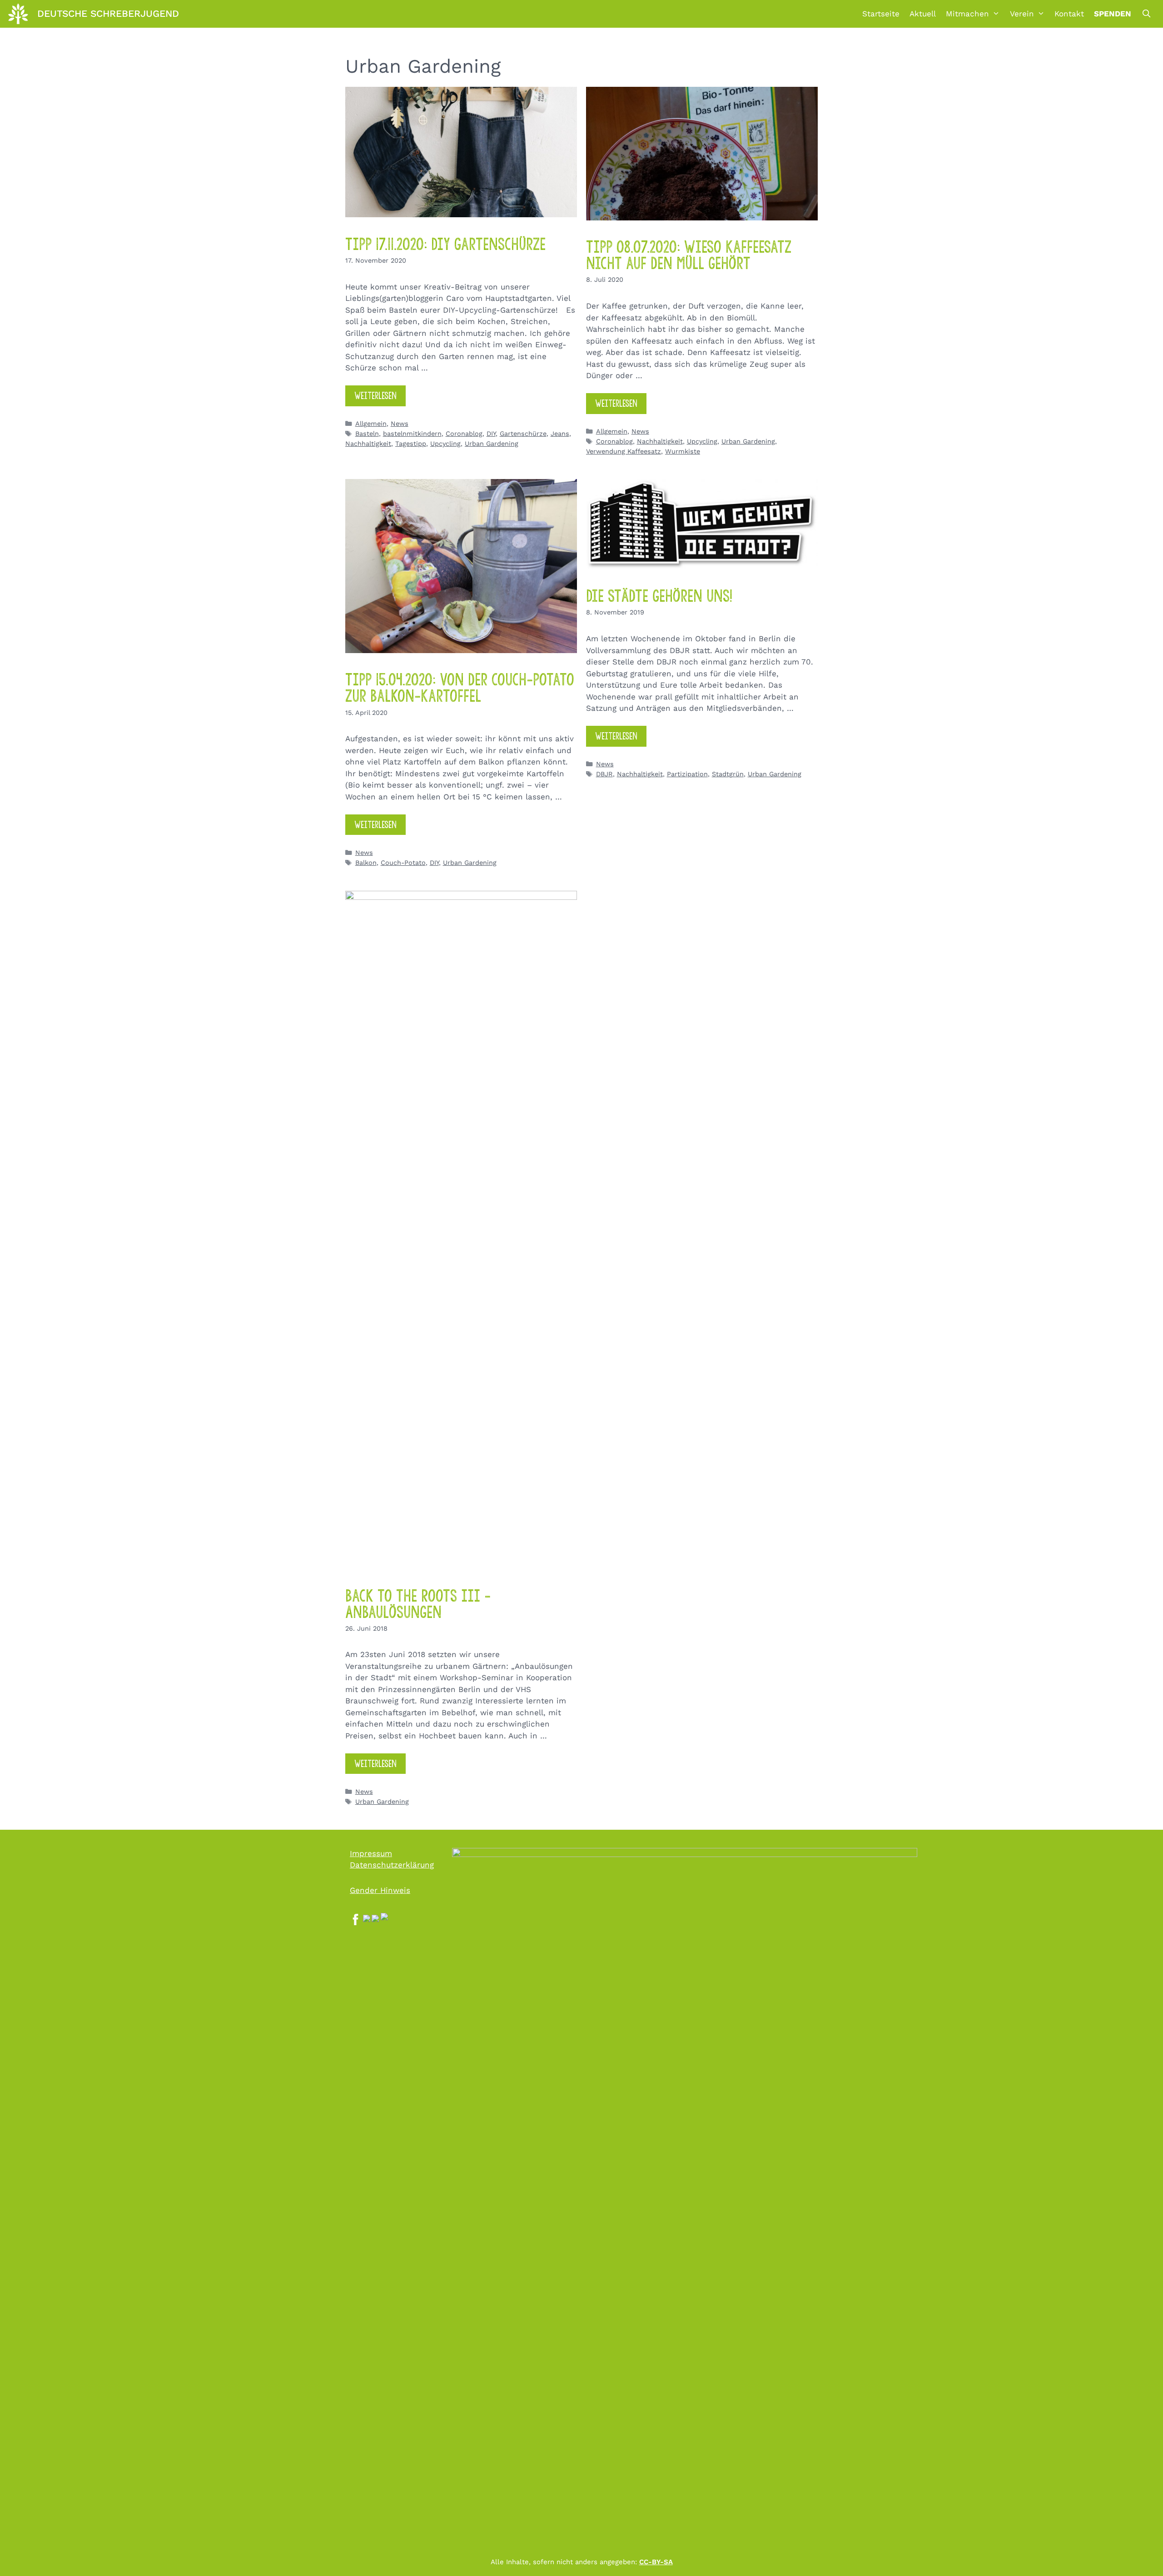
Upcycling (445, 444)
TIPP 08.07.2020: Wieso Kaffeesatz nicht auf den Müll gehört (689, 255)
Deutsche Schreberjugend (108, 13)
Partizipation (687, 774)
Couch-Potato (403, 863)
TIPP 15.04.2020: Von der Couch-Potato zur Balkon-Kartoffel (460, 688)
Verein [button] (1022, 14)
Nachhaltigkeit (368, 444)
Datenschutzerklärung (392, 1865)
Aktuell (923, 14)
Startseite (881, 14)
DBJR (604, 774)
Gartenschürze (523, 434)
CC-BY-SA (656, 2562)
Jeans (560, 434)
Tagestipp (411, 444)
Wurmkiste (683, 452)
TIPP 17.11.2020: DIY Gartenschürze (445, 244)
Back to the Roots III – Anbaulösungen (418, 1604)
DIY (491, 434)
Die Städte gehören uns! (659, 596)
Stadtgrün (728, 774)
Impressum (371, 1853)
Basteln (367, 434)
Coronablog (464, 434)
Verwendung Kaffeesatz (624, 452)
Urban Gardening (492, 444)
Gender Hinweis (380, 1890)
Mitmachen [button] (967, 14)
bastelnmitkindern (412, 434)
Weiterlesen (375, 396)
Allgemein (371, 424)
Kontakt (1069, 14)
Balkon (366, 863)
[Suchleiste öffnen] (1146, 14)
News (400, 424)
